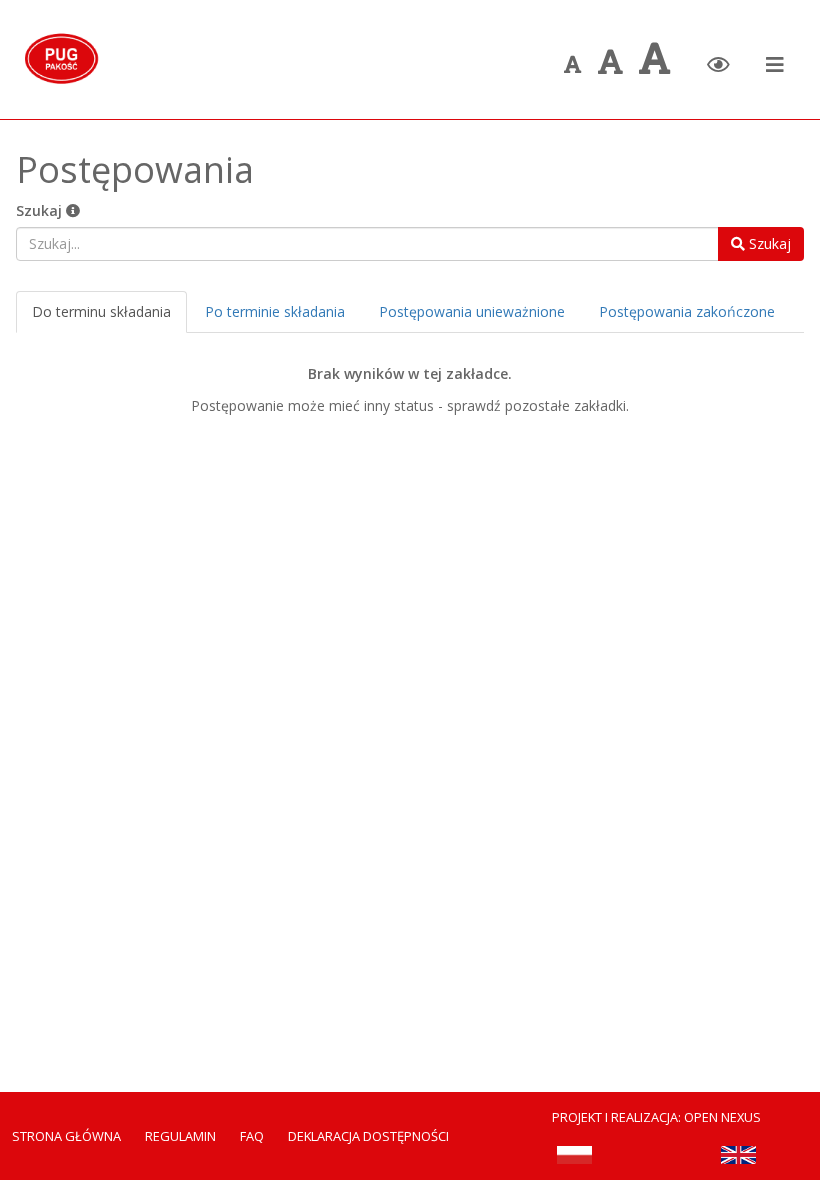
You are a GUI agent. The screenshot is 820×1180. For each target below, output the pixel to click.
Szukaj (41, 210)
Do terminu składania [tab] (101, 311)
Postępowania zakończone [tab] (687, 311)
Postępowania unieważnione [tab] (472, 311)
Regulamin (180, 1136)
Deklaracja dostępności (368, 1136)
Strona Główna (66, 1136)
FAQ (252, 1136)
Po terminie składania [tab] (275, 311)
